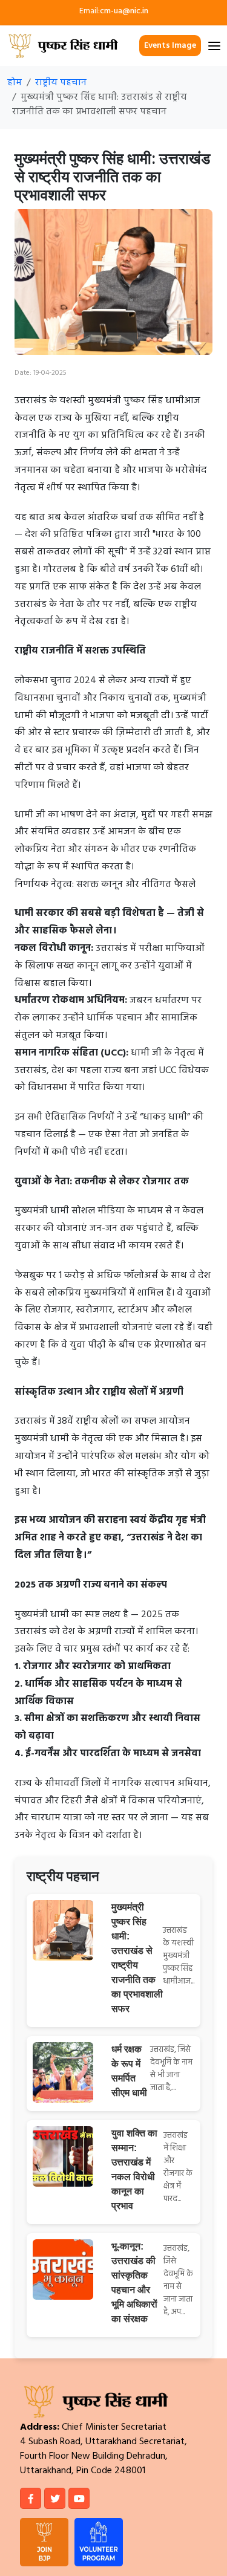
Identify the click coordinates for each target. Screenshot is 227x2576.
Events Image (170, 46)
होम (15, 83)
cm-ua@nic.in (124, 11)
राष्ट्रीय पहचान (61, 83)
